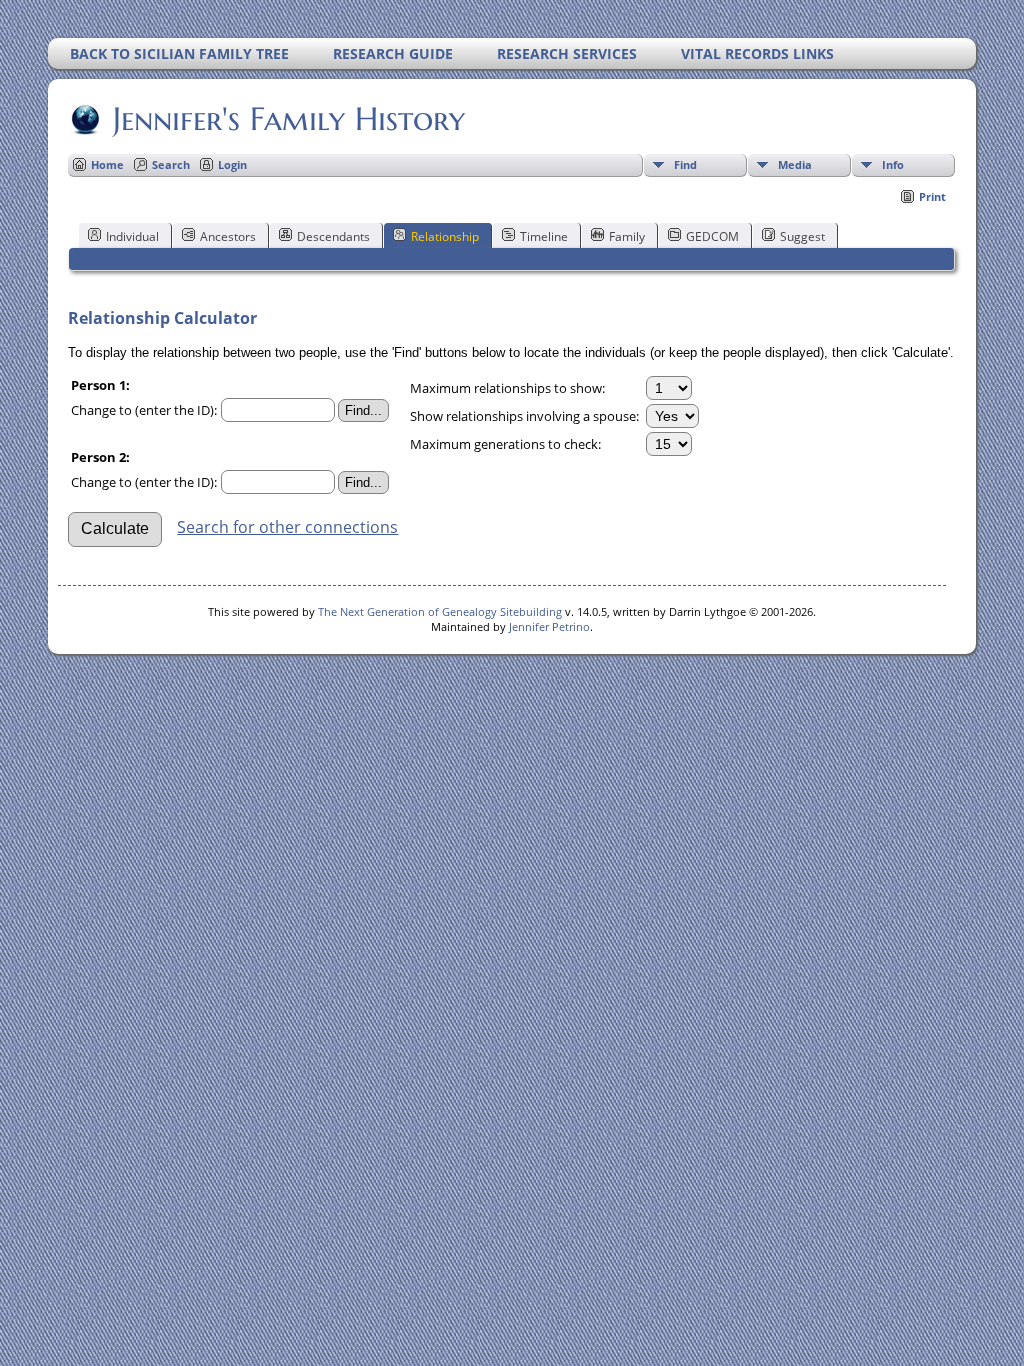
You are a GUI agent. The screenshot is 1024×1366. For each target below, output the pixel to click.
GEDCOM (712, 236)
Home (107, 164)
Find (685, 164)
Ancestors (228, 236)
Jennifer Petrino (549, 626)
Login (232, 164)
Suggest (802, 236)
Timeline (544, 236)
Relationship (445, 236)
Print (932, 196)
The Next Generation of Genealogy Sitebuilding (440, 611)
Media (795, 164)
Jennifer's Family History (289, 119)
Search (171, 164)
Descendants (333, 236)
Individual (132, 236)
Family (627, 236)
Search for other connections (287, 527)
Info (893, 164)
